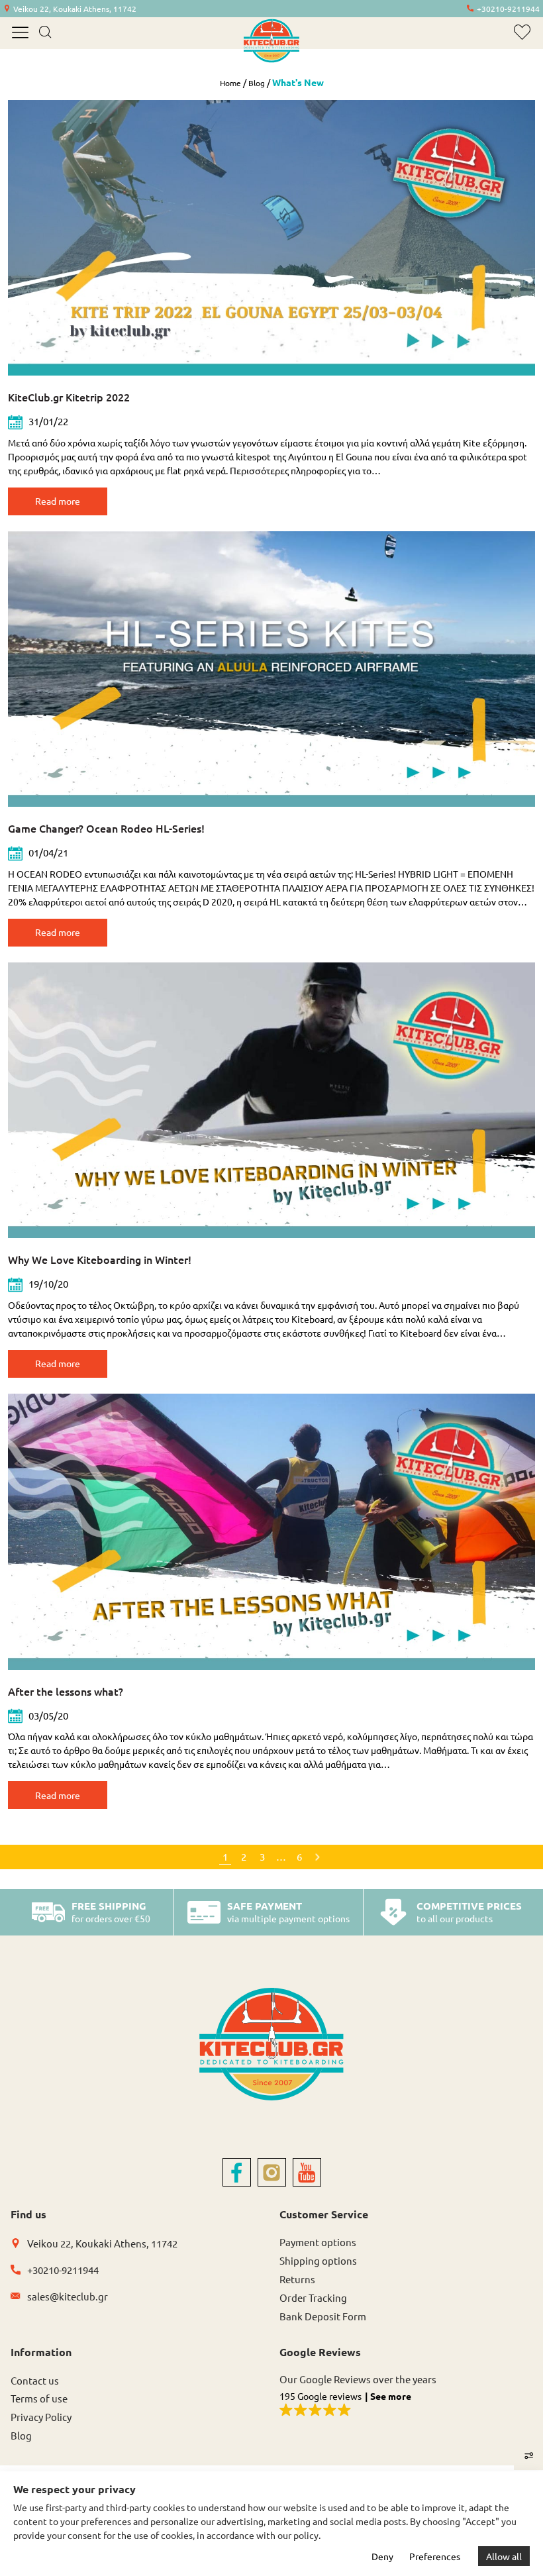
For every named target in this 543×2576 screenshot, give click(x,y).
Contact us (35, 2380)
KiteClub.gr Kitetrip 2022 (69, 397)
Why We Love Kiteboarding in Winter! (100, 1259)
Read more (58, 501)
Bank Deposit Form (323, 2316)
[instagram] (272, 2172)
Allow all (504, 2556)
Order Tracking (313, 2297)
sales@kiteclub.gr (68, 2296)
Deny (382, 2556)
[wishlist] (522, 32)
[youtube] (307, 2172)
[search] (45, 33)
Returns (297, 2279)
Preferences (435, 2556)
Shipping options (318, 2260)
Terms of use (39, 2398)
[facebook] (237, 2172)
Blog (257, 83)
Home (230, 83)
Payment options (318, 2242)
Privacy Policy (41, 2417)
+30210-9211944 (508, 9)
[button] (406, 2405)
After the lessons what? (66, 1691)
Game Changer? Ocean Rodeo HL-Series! (106, 828)
